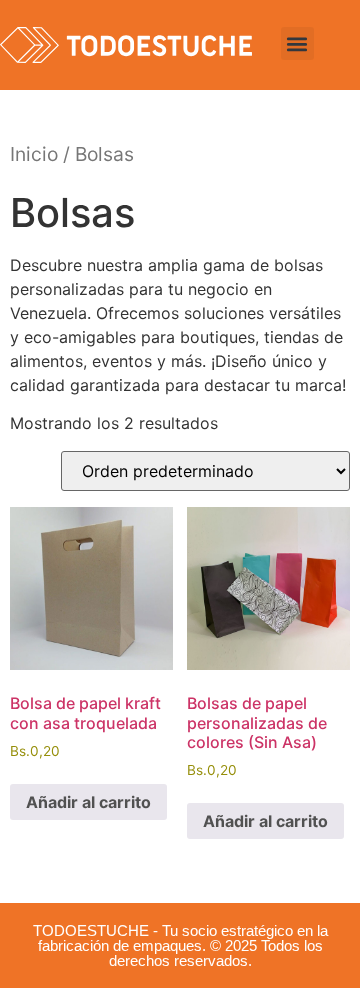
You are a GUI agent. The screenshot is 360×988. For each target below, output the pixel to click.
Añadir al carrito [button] (88, 802)
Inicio (34, 154)
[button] (297, 43)
